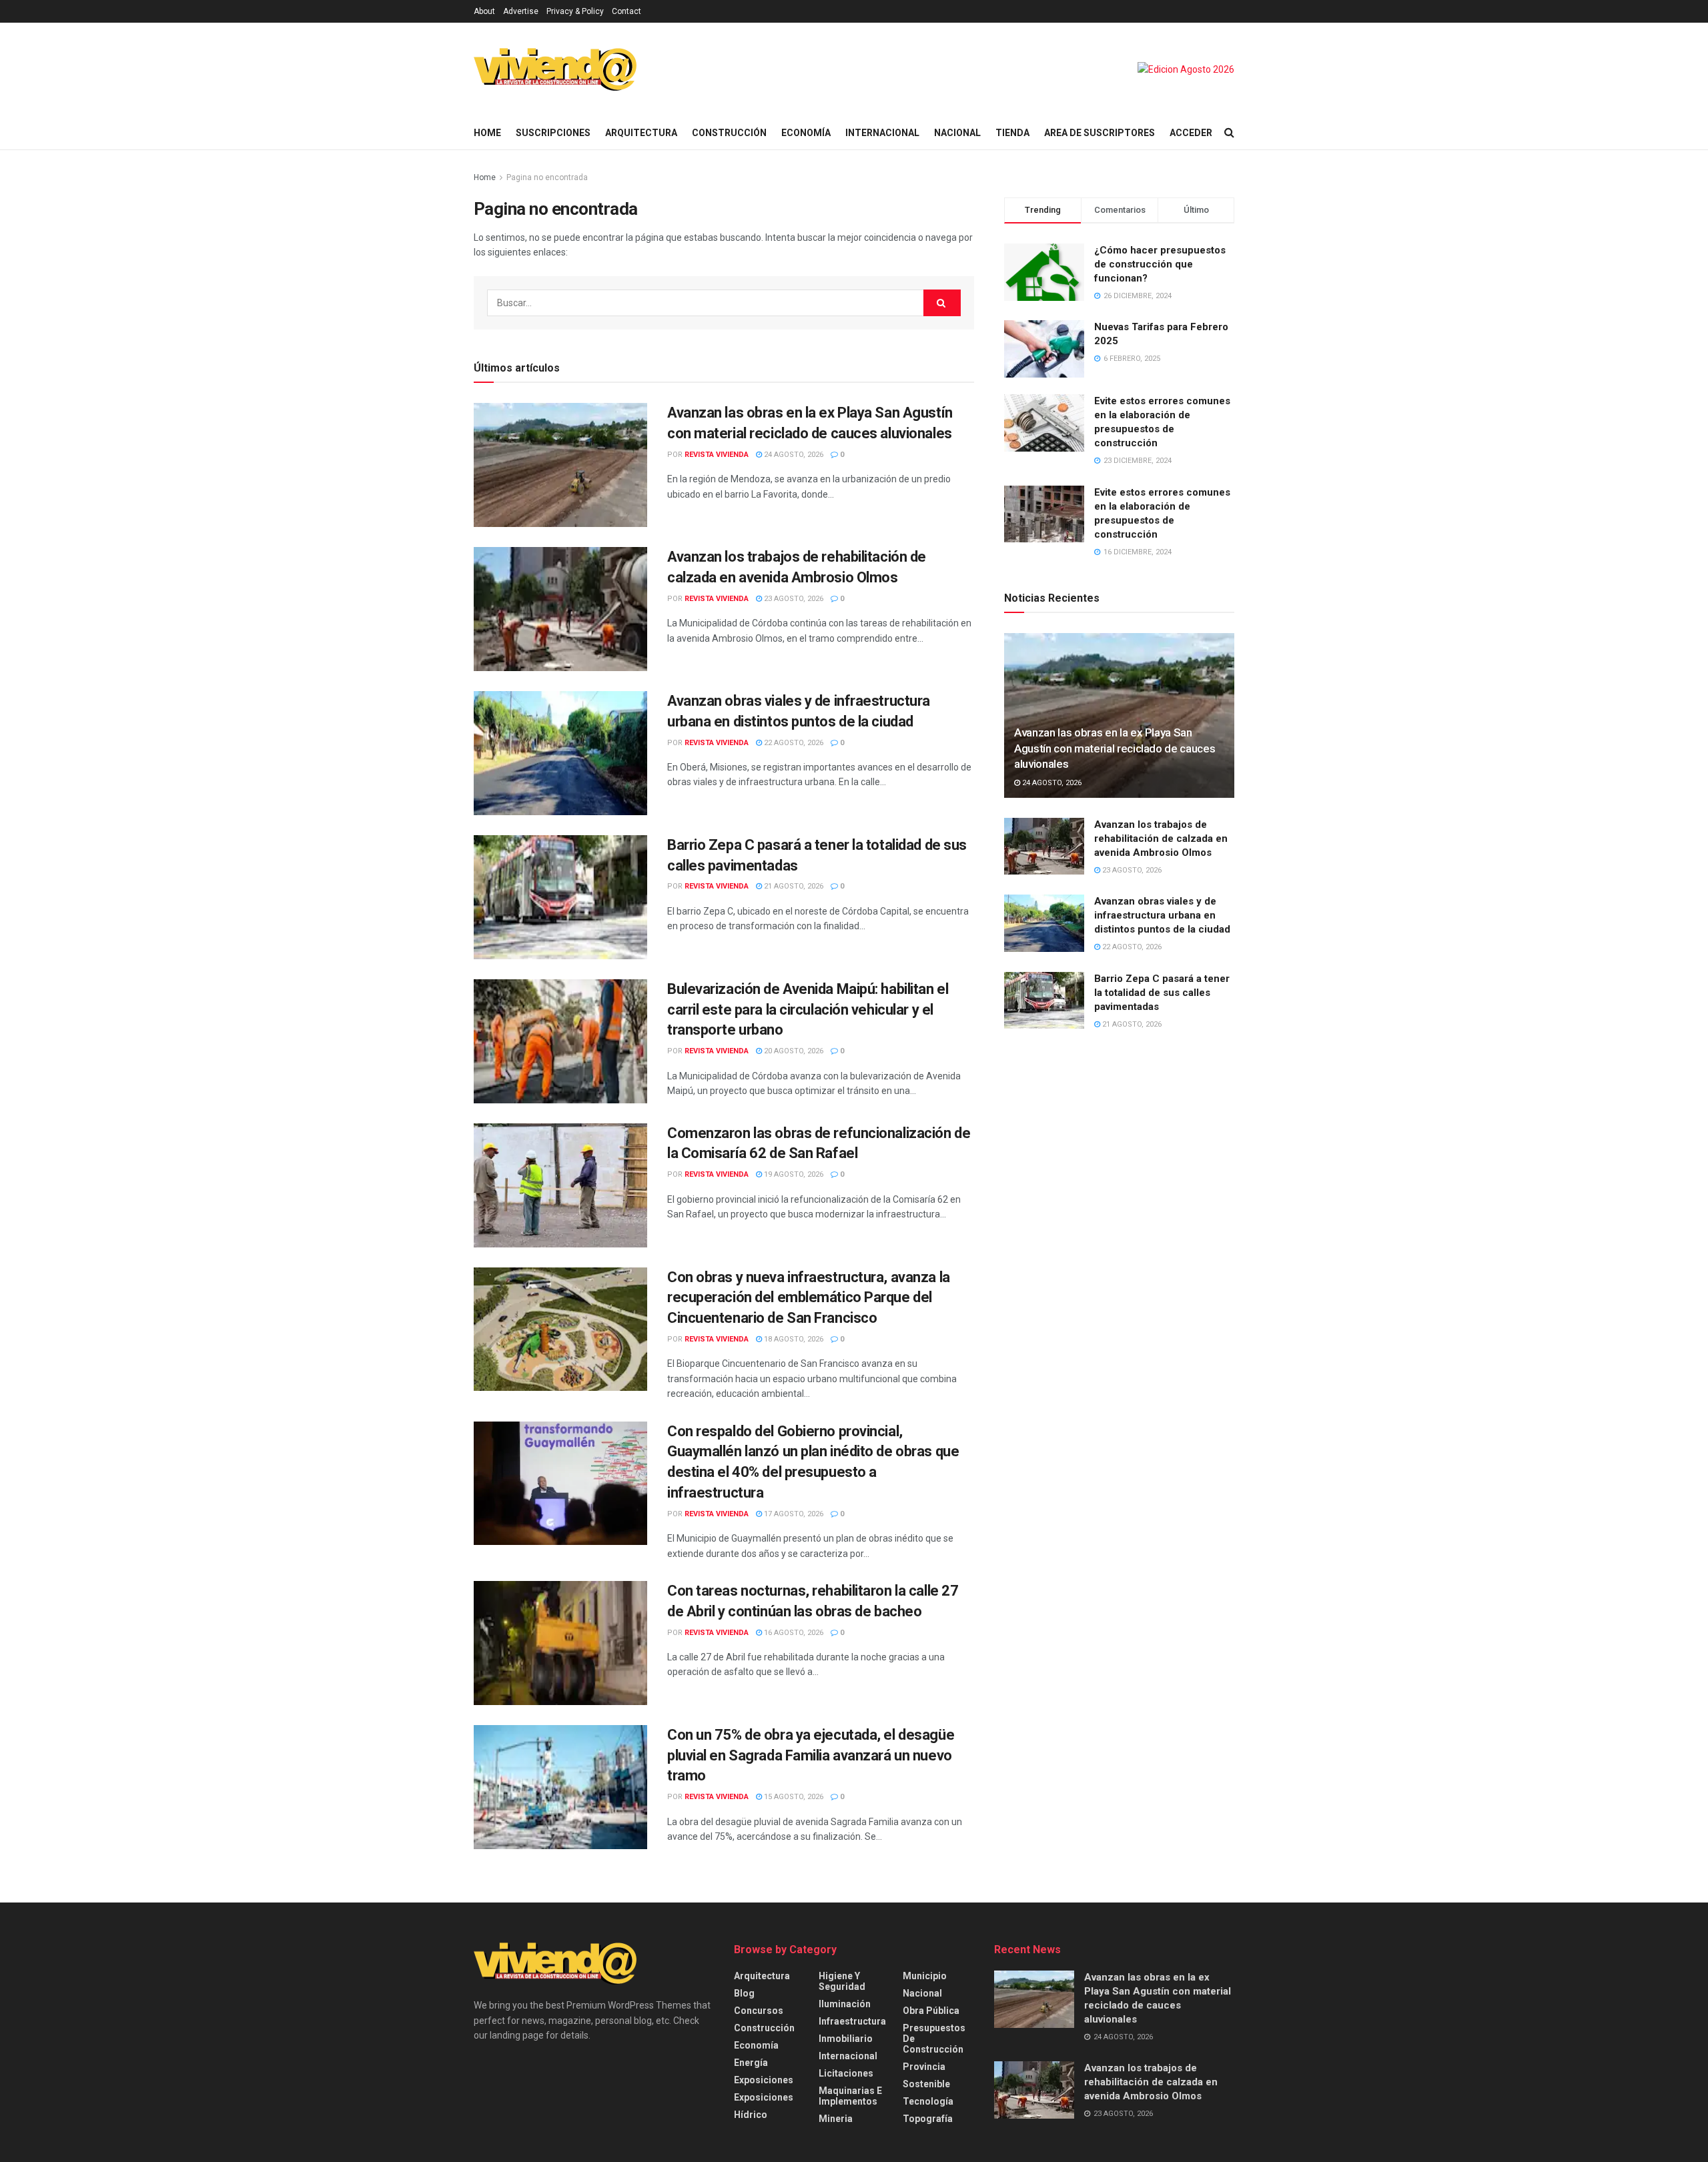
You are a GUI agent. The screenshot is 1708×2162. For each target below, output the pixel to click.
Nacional (957, 133)
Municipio (925, 1976)
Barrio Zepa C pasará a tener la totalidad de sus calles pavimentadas (1162, 993)
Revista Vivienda (717, 455)
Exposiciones (764, 2080)
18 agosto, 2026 (793, 1339)
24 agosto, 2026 (793, 455)
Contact (626, 11)
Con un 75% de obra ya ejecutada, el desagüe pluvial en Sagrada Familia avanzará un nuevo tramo (811, 1755)
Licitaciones (846, 2073)
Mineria (836, 2119)
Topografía (928, 2119)
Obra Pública (931, 2011)
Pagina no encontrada (547, 177)
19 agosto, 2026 (793, 1174)
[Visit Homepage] (555, 69)
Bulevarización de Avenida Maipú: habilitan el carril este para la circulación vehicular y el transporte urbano (808, 1010)
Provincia (924, 2067)
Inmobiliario (846, 2039)
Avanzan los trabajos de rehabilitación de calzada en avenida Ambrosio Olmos (1161, 839)
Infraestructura (852, 2021)
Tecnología (928, 2101)
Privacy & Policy (575, 11)
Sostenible (926, 2084)
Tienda (1012, 133)
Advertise (521, 11)
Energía (751, 2063)
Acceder (1191, 133)
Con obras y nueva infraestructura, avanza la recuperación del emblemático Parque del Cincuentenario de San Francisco (809, 1298)
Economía (806, 133)
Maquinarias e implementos (850, 2096)
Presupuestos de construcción (934, 2039)
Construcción (729, 133)
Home (487, 133)
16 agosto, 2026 (793, 1633)
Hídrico (751, 2115)
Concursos (759, 2011)
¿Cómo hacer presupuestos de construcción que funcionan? (1160, 264)
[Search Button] (1229, 133)
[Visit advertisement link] (1186, 69)
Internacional (882, 133)
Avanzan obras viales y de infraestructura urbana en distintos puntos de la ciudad (1162, 915)
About (484, 11)
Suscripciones (553, 133)
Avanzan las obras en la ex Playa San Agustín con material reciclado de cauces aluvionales (1115, 748)
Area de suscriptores (1100, 133)
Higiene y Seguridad (842, 1981)
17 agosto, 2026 (793, 1514)
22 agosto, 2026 (793, 743)
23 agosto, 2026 (793, 599)
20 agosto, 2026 (793, 1051)
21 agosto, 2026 (793, 886)
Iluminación (845, 2004)
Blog (744, 1993)
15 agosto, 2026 (793, 1797)
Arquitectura (641, 133)
